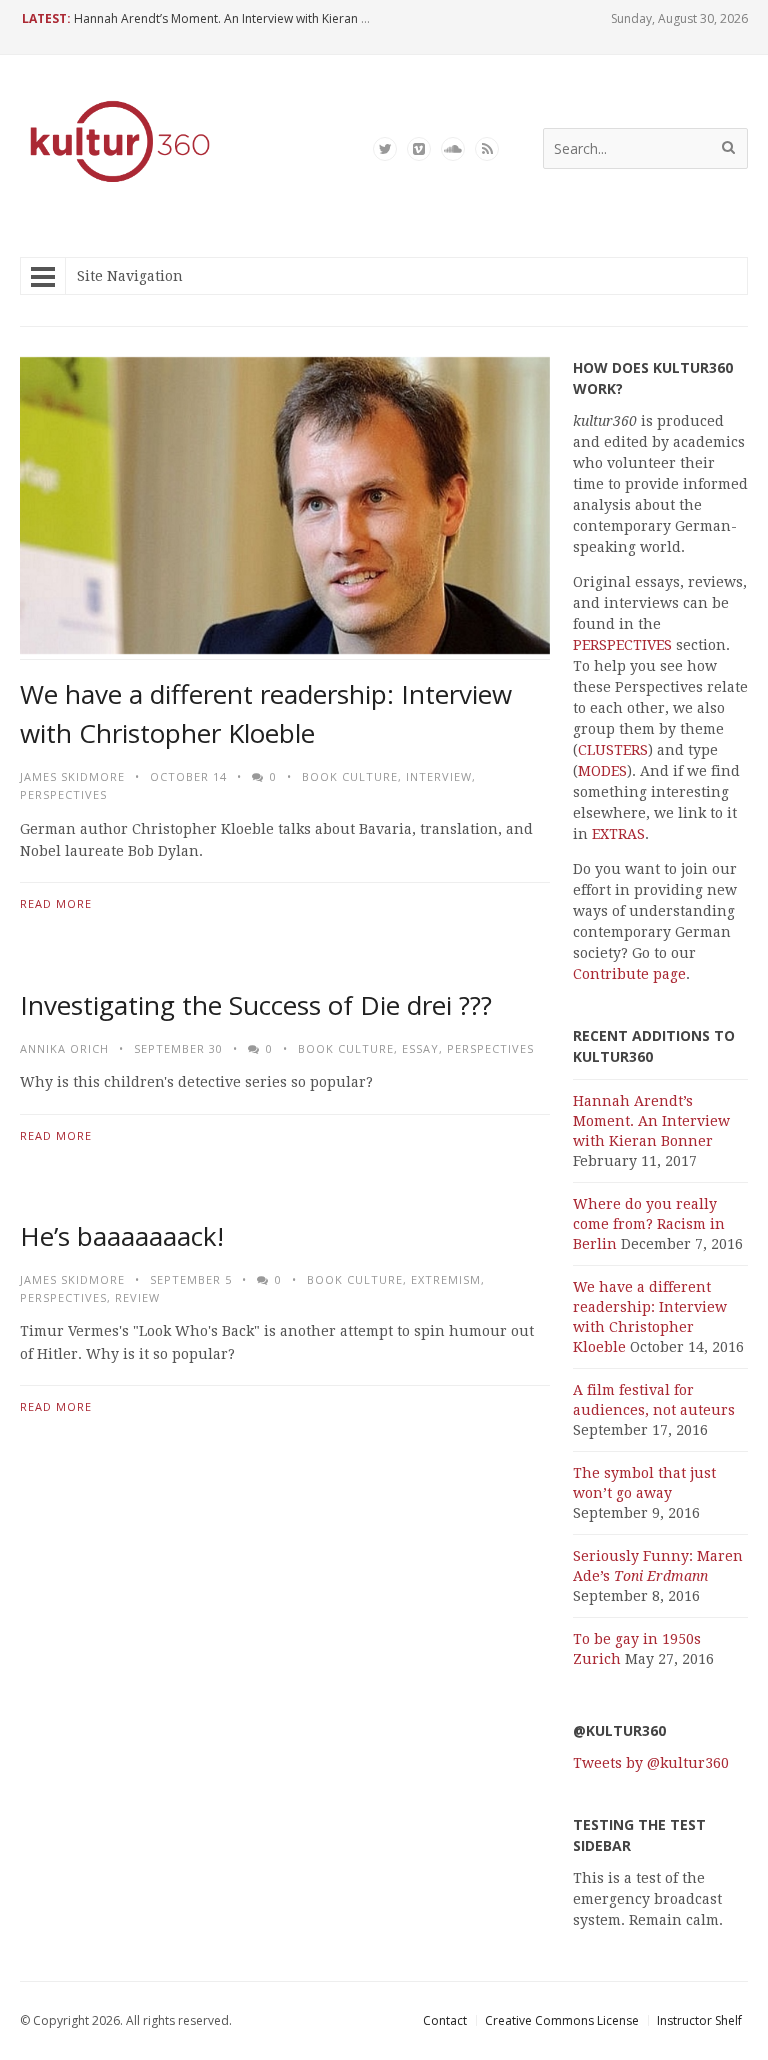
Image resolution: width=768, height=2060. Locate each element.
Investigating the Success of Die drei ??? (256, 1005)
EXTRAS (618, 834)
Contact (445, 2020)
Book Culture (350, 776)
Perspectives (63, 794)
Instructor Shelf (699, 2020)
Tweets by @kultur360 (651, 1763)
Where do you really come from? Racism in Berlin (649, 1224)
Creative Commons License (562, 2020)
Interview (439, 776)
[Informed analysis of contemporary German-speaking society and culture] (120, 184)
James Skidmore (72, 776)
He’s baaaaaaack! (122, 1236)
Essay (420, 1048)
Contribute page (629, 974)
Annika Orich (64, 1048)
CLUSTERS (613, 750)
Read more (56, 903)
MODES (602, 771)
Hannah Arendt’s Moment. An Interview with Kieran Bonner (238, 18)
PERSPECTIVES (622, 645)
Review (137, 1297)
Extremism (446, 1279)
